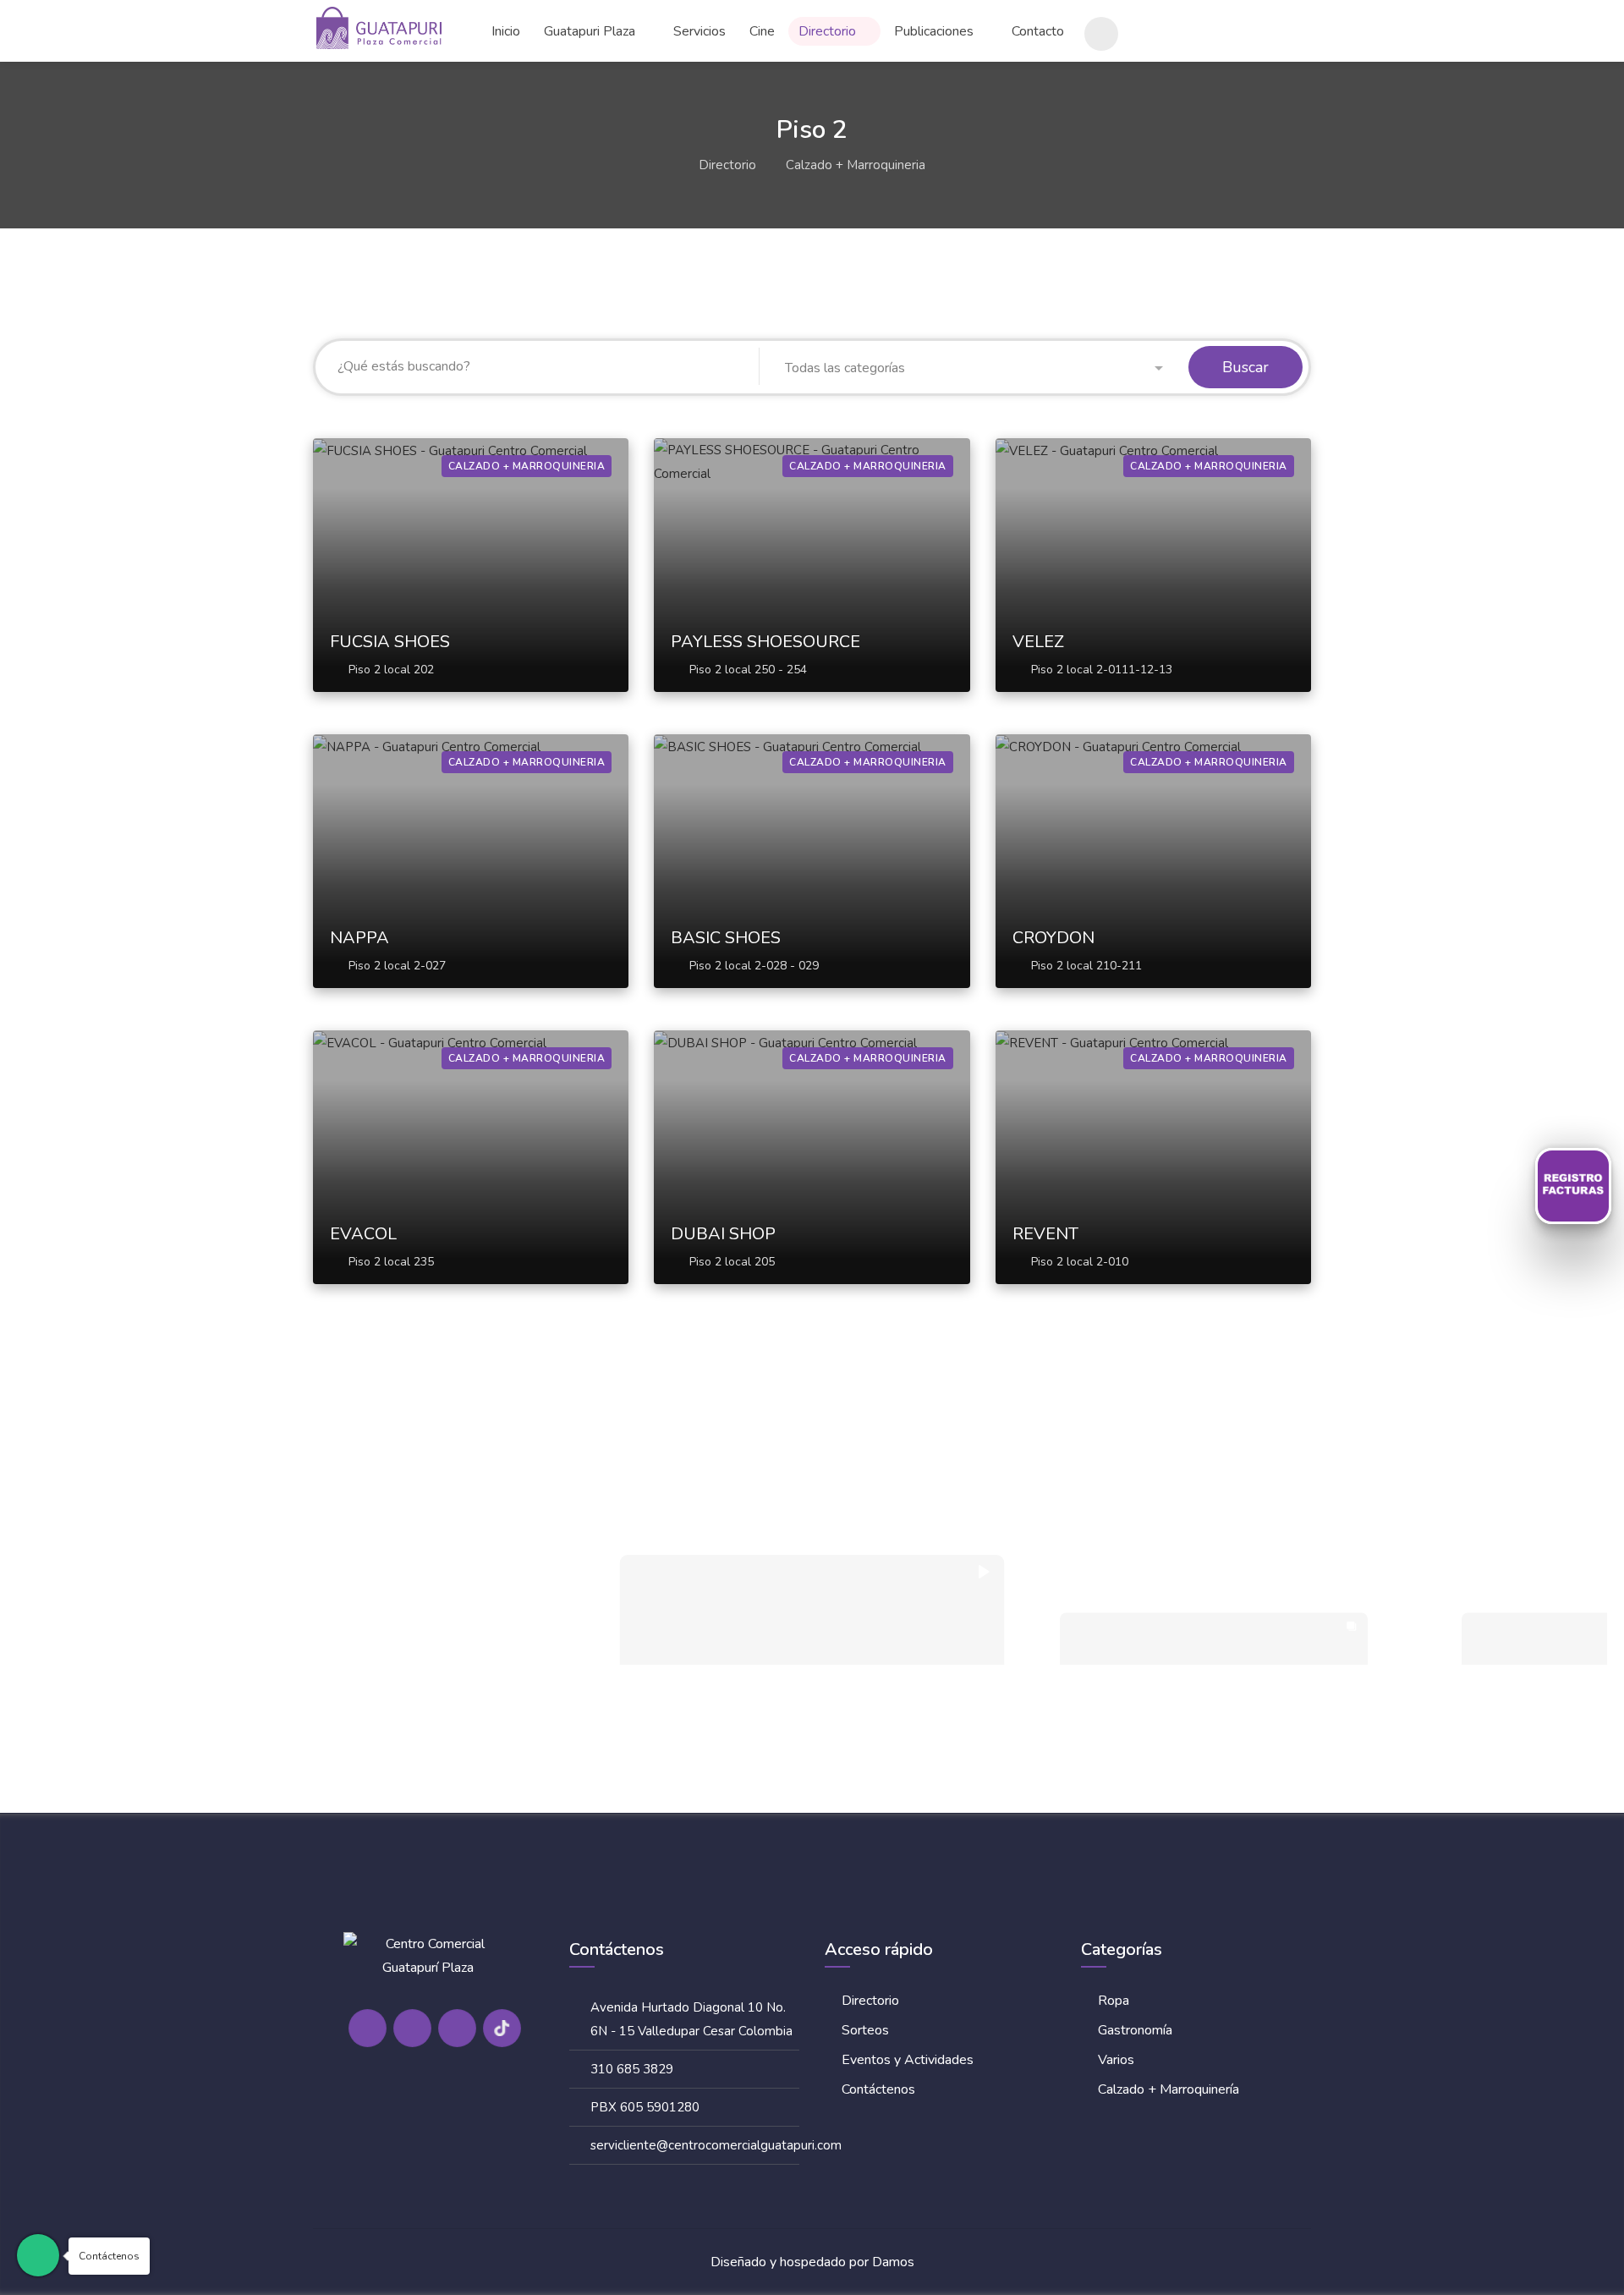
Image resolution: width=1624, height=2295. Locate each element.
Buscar (1245, 367)
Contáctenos (878, 2089)
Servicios (700, 31)
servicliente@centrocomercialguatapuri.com (716, 2145)
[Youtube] (457, 2028)
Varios (1116, 2060)
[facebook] (368, 2028)
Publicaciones (934, 31)
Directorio (827, 31)
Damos (893, 2262)
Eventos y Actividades (908, 2060)
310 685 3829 (632, 2069)
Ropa (1114, 2001)
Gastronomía (1135, 2030)
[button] (974, 368)
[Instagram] (412, 2028)
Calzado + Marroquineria (856, 165)
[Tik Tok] (502, 2028)
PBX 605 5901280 (645, 2107)
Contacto (1038, 31)
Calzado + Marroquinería (1169, 2089)
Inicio (506, 31)
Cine (762, 31)
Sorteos (865, 2030)
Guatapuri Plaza (590, 31)
